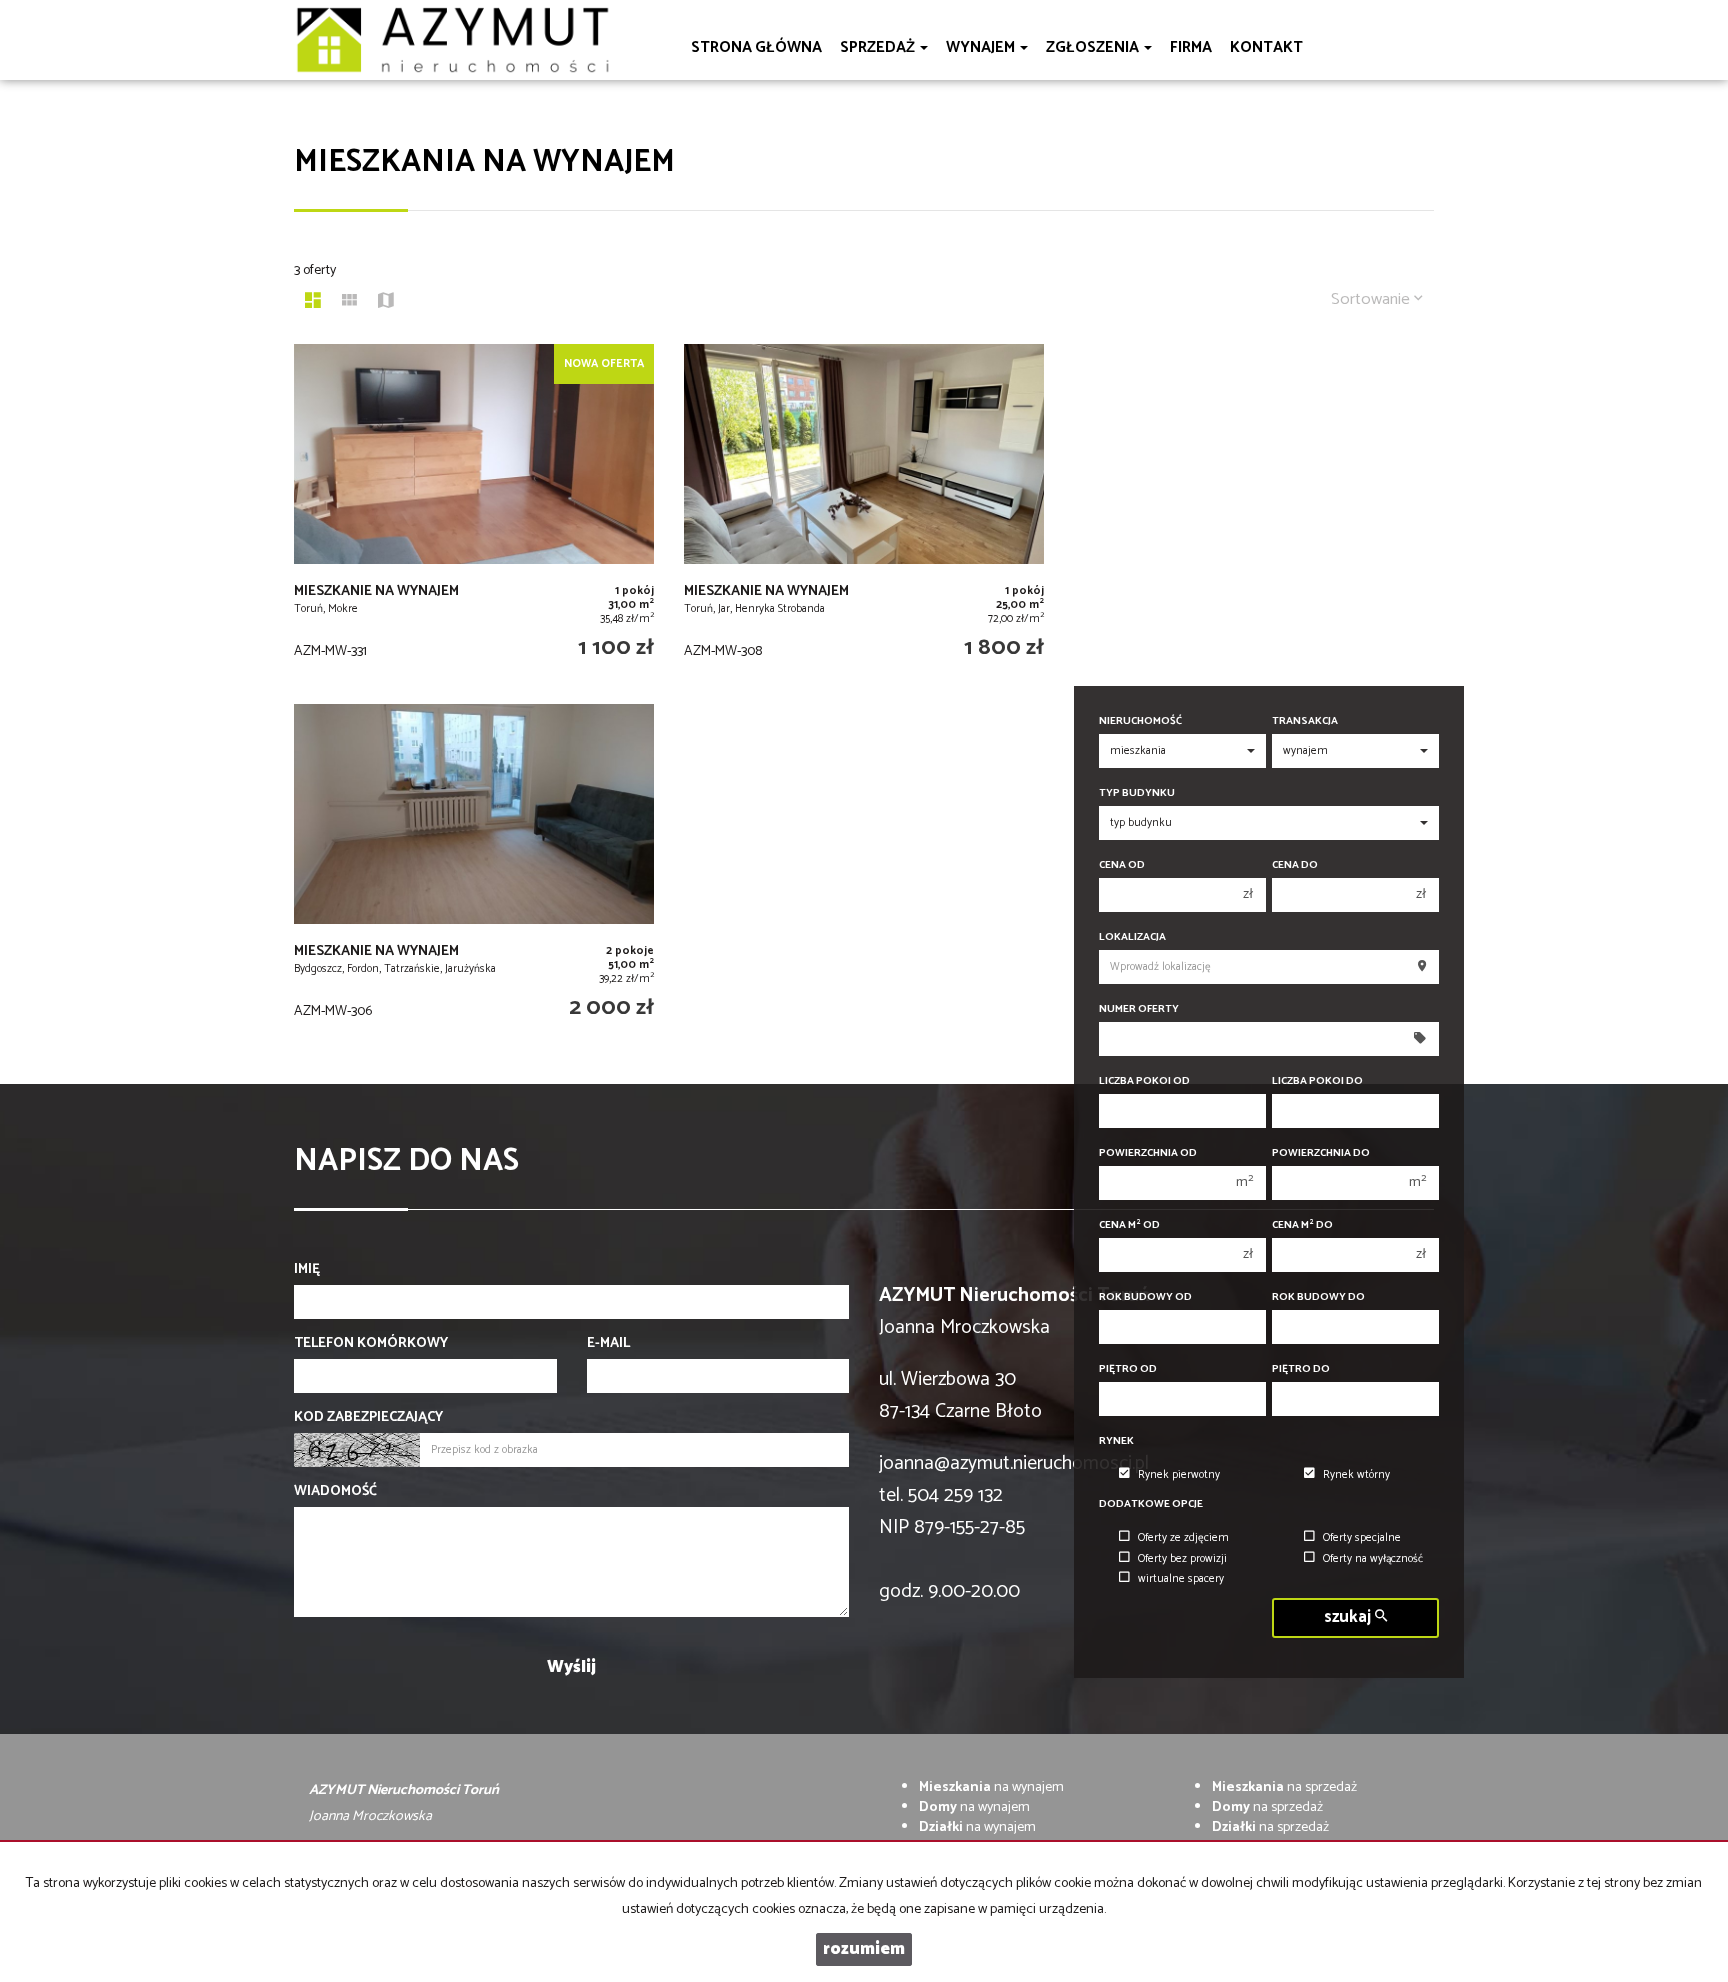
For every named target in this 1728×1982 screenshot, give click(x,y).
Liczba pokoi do (1317, 1081)
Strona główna (756, 47)
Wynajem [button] (982, 47)
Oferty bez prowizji (1182, 1559)
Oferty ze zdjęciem (1183, 1538)
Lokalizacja (1132, 937)
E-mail (608, 1344)
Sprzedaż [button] (879, 47)
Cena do (1295, 865)
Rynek (1116, 1441)
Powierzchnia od (1148, 1153)
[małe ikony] (349, 303)
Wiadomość (335, 1492)
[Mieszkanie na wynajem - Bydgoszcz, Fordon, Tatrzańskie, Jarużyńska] (474, 874)
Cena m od (1129, 1225)
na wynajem (991, 1787)
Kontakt (1266, 47)
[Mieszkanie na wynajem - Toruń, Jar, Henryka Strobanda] (864, 514)
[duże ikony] (313, 303)
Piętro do (1301, 1369)
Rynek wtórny (1356, 1475)
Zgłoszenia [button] (1094, 47)
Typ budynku (1137, 793)
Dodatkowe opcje (1151, 1504)
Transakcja (1305, 721)
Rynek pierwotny (1179, 1475)
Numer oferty (1139, 1009)
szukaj (1349, 1617)
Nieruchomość (1140, 721)
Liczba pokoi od (1144, 1081)
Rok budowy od (1145, 1297)
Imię (307, 1270)
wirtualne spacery (1181, 1579)
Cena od (1122, 865)
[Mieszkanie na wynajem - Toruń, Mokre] (474, 514)
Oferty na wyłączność (1373, 1559)
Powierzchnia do (1321, 1153)
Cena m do (1302, 1225)
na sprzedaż (1284, 1787)
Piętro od (1128, 1369)
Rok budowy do (1318, 1297)
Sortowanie (1372, 299)
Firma (1191, 47)
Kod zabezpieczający (368, 1418)
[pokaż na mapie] (386, 303)
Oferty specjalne (1362, 1538)
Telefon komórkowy (371, 1344)
